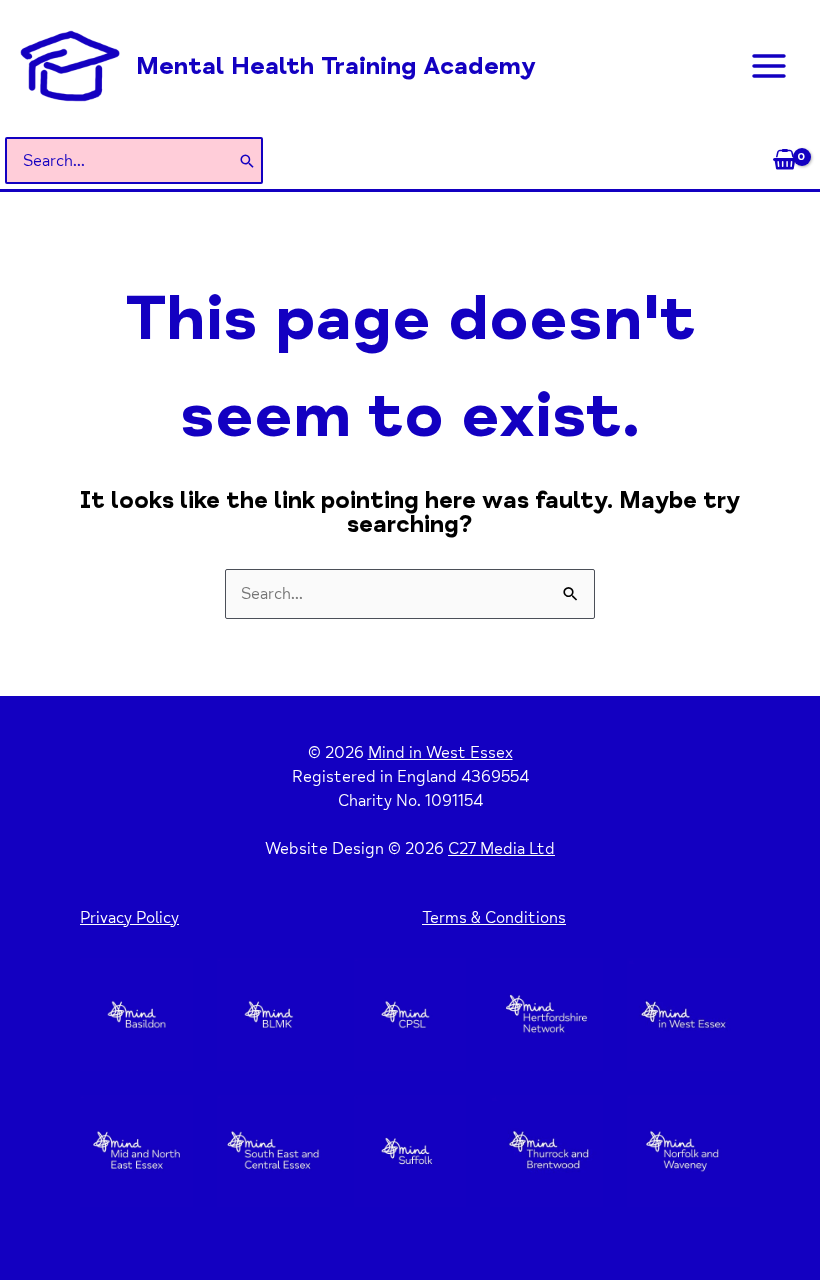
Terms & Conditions (494, 918)
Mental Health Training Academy (336, 66)
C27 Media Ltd (501, 849)
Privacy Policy (129, 918)
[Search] (247, 160)
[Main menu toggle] (769, 66)
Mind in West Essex (440, 753)
